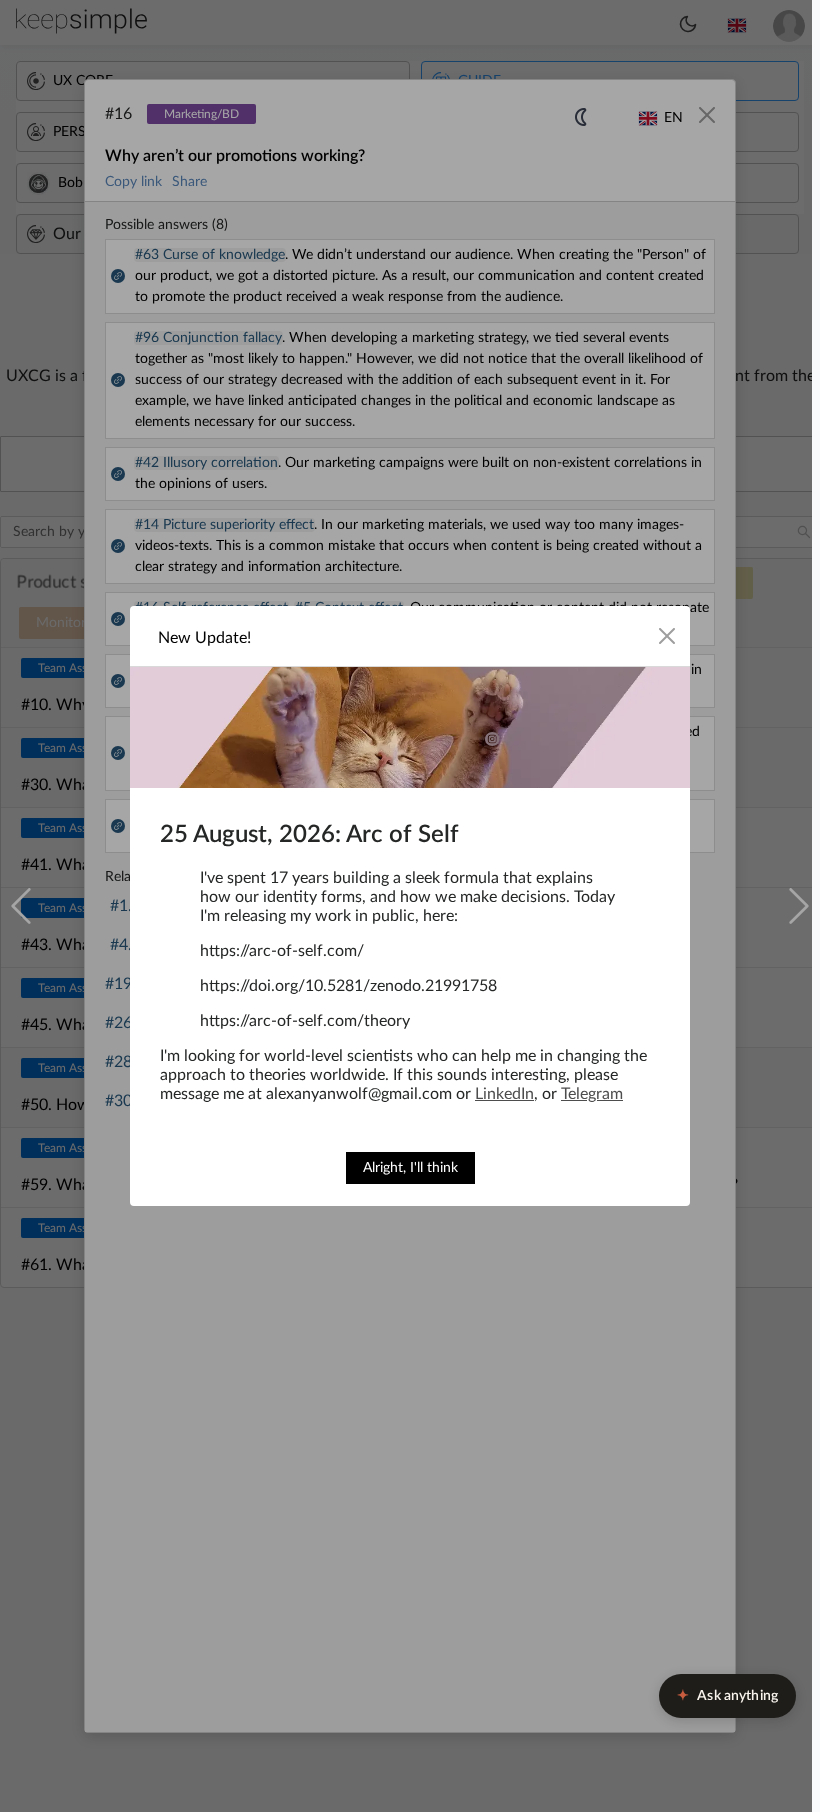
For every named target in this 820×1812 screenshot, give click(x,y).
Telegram (592, 1094)
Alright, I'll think (410, 1168)
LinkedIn (504, 1094)
